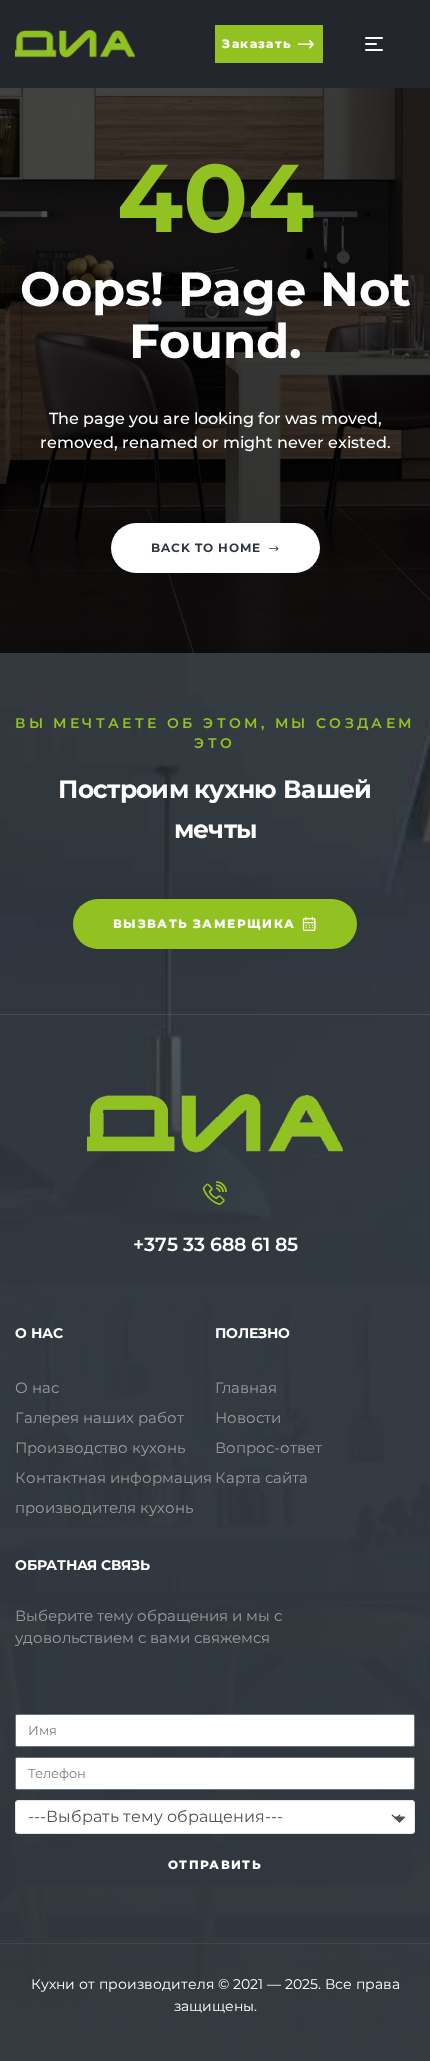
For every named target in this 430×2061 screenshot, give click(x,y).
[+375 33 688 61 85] (215, 1193)
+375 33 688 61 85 (215, 1244)
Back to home (206, 547)
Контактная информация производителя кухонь (113, 1492)
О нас (37, 1387)
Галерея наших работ (99, 1417)
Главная (246, 1387)
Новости (248, 1417)
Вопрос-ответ (268, 1447)
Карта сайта (261, 1477)
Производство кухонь (100, 1447)
